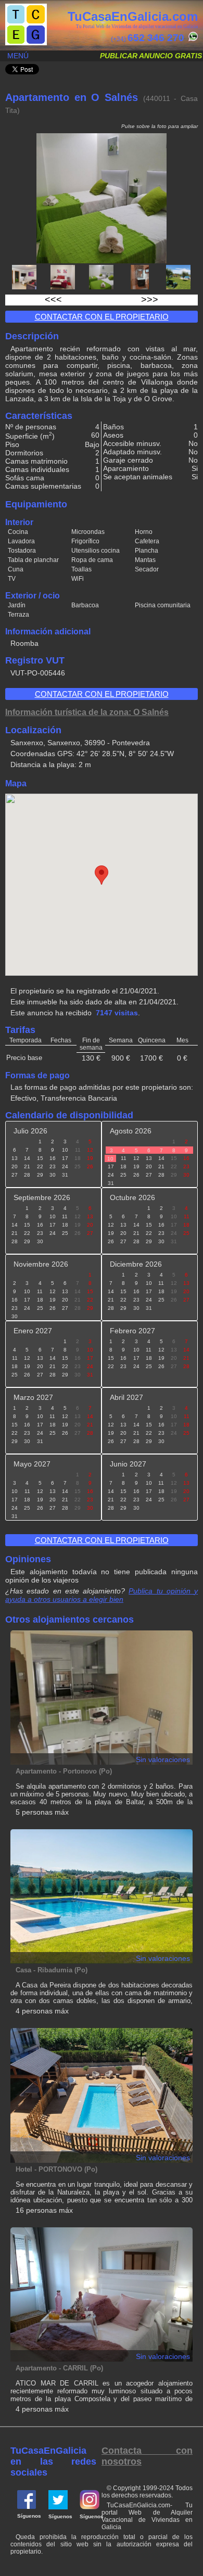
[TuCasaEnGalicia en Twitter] (58, 2507)
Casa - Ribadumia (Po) (52, 1970)
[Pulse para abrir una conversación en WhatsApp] (192, 39)
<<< (53, 300)
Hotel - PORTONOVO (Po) (56, 2169)
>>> (150, 300)
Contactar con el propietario (102, 317)
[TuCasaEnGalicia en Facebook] (27, 2507)
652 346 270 (156, 38)
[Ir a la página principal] (26, 43)
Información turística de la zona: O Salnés (87, 712)
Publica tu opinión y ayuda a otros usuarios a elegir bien (102, 1595)
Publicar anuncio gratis (151, 56)
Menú (18, 56)
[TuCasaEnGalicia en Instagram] (90, 2507)
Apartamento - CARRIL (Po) (59, 2368)
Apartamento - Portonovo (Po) (64, 1771)
